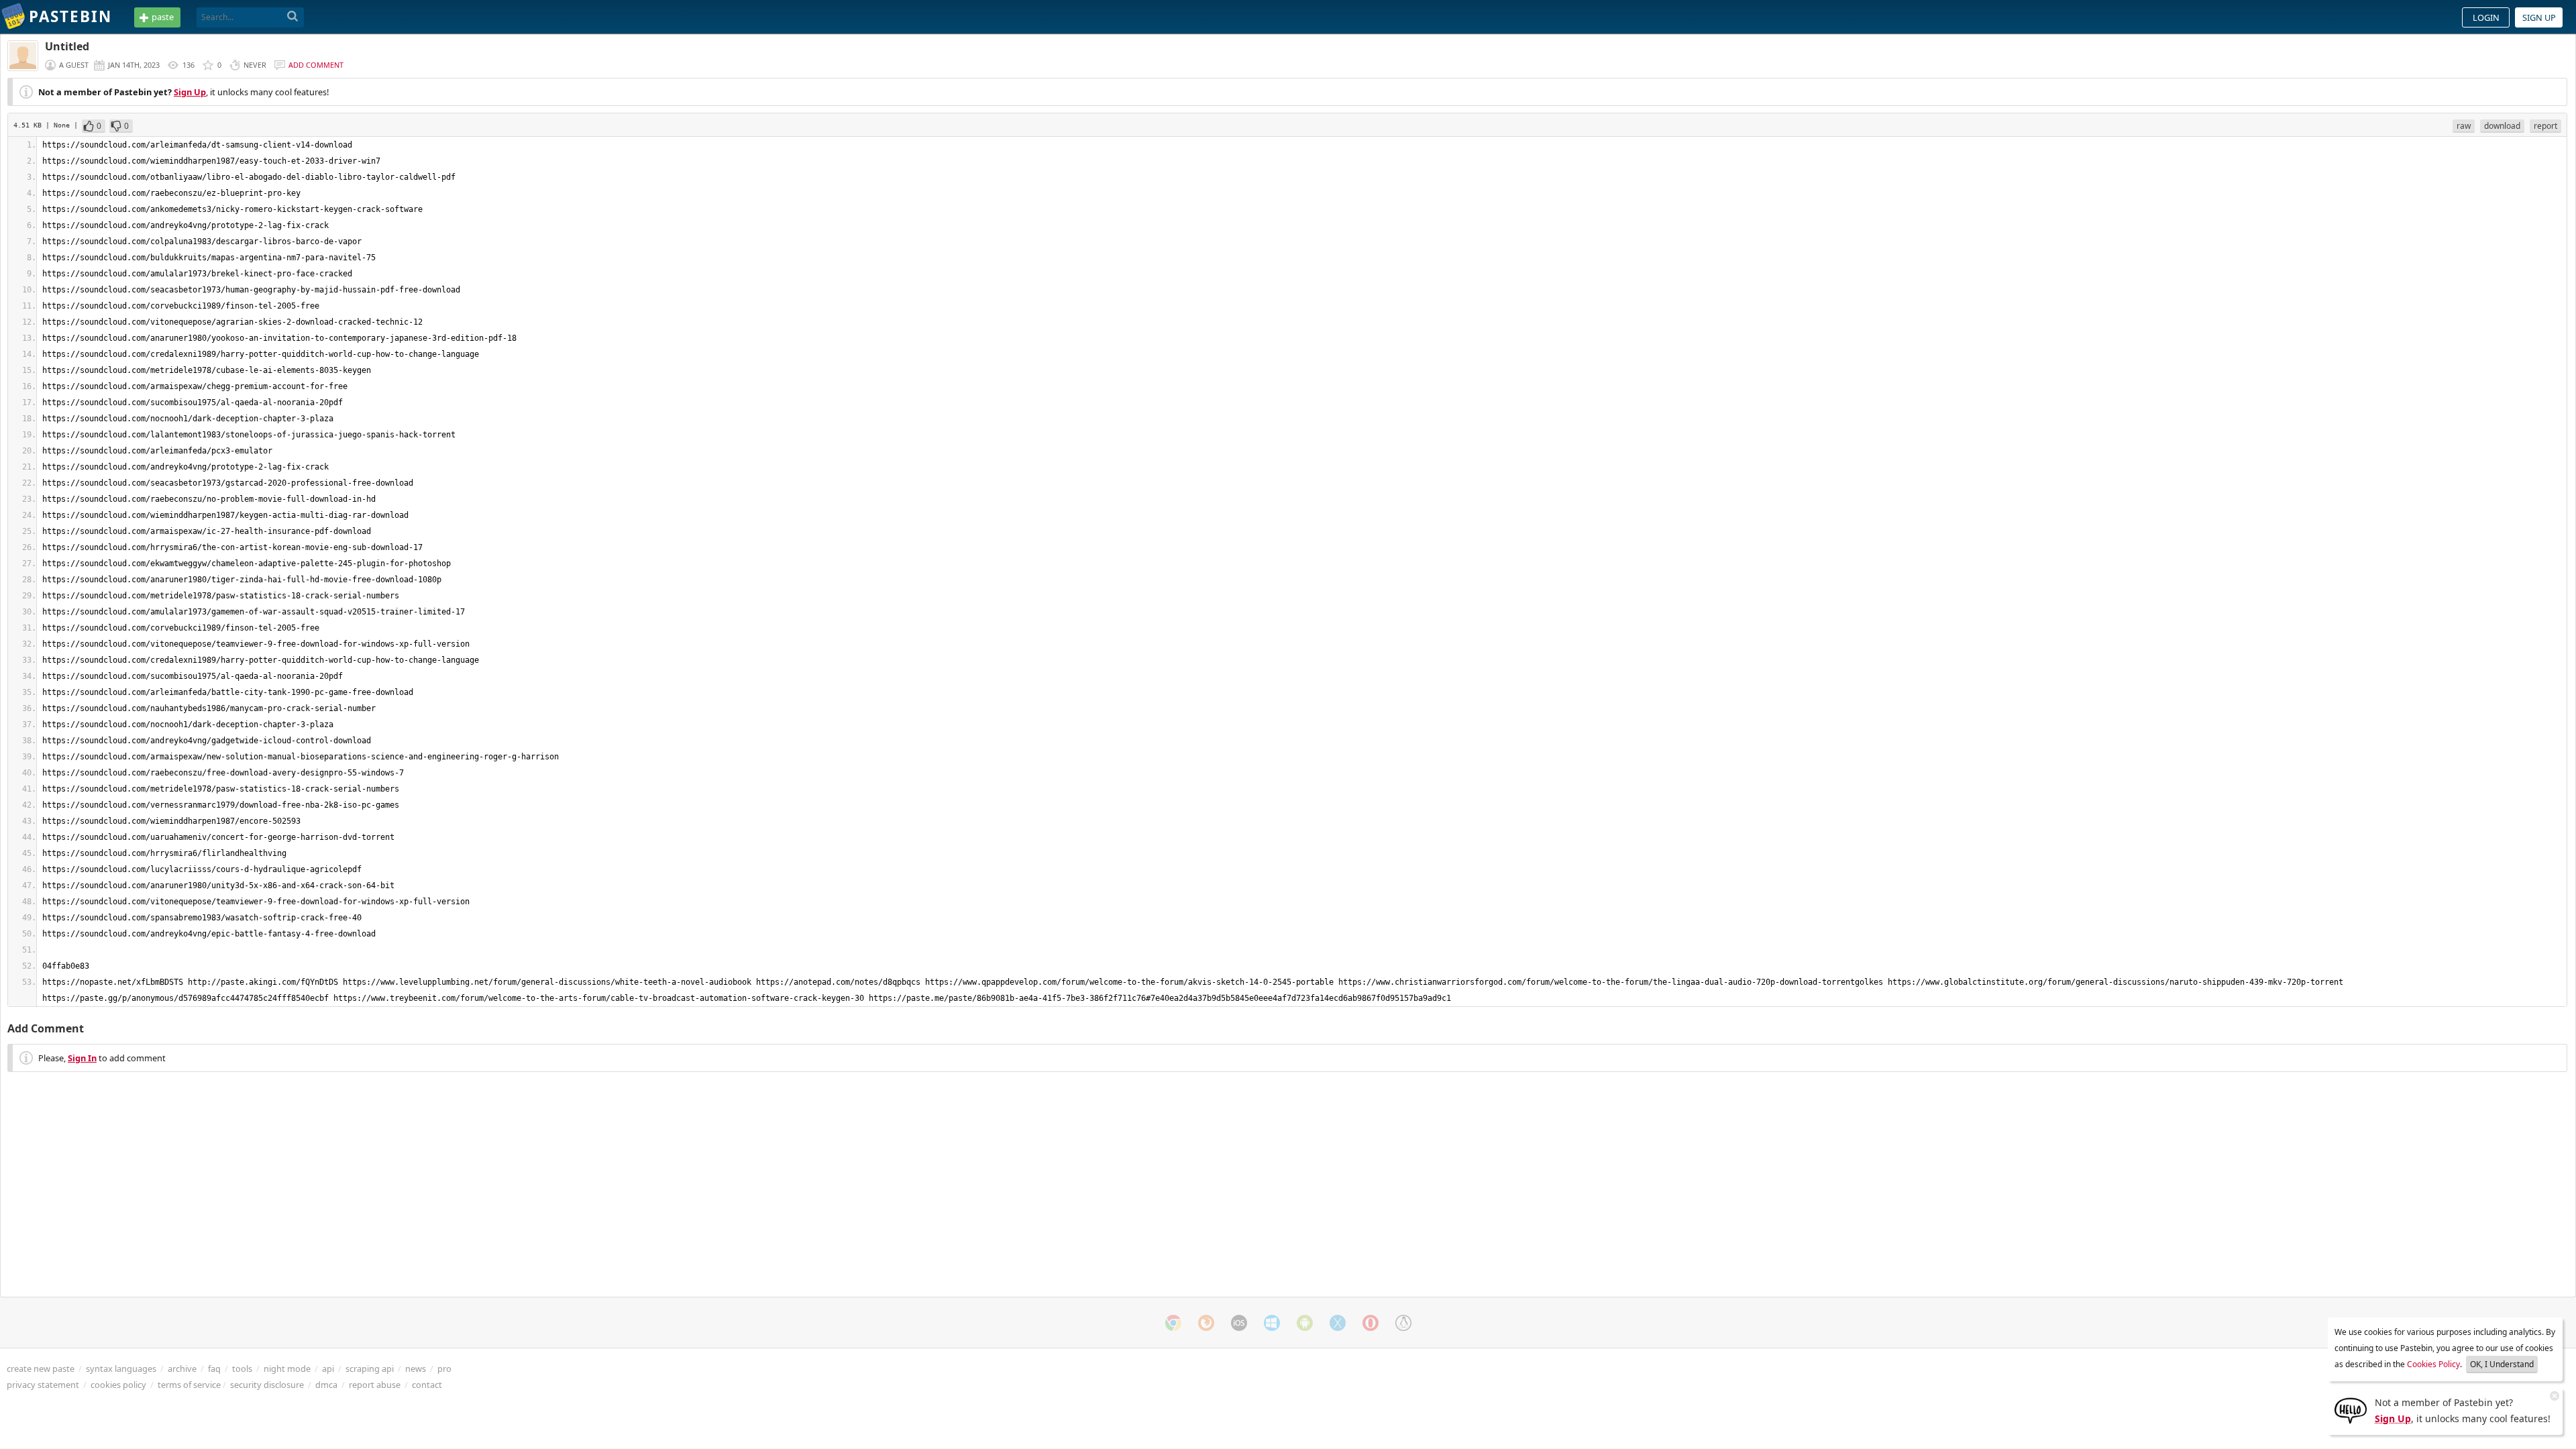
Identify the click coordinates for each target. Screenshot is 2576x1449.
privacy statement (43, 1385)
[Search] (293, 17)
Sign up (2539, 17)
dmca (326, 1385)
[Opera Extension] (1371, 1323)
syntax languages (121, 1368)
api (328, 1368)
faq (214, 1368)
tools (242, 1368)
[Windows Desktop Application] (1272, 1323)
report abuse (375, 1385)
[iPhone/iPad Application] (1239, 1323)
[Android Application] (1305, 1323)
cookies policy (118, 1385)
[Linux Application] (1403, 1323)
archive (182, 1368)
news (416, 1368)
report (2545, 126)
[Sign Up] (2351, 1409)
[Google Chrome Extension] (1173, 1323)
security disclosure (267, 1385)
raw (2464, 126)
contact (427, 1385)
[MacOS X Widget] (1338, 1323)
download (2502, 126)
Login (2486, 17)
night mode (287, 1368)
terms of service (189, 1385)
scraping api (370, 1368)
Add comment (316, 65)
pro (444, 1368)
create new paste (41, 1368)
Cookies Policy (2433, 1364)
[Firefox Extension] (1206, 1323)
